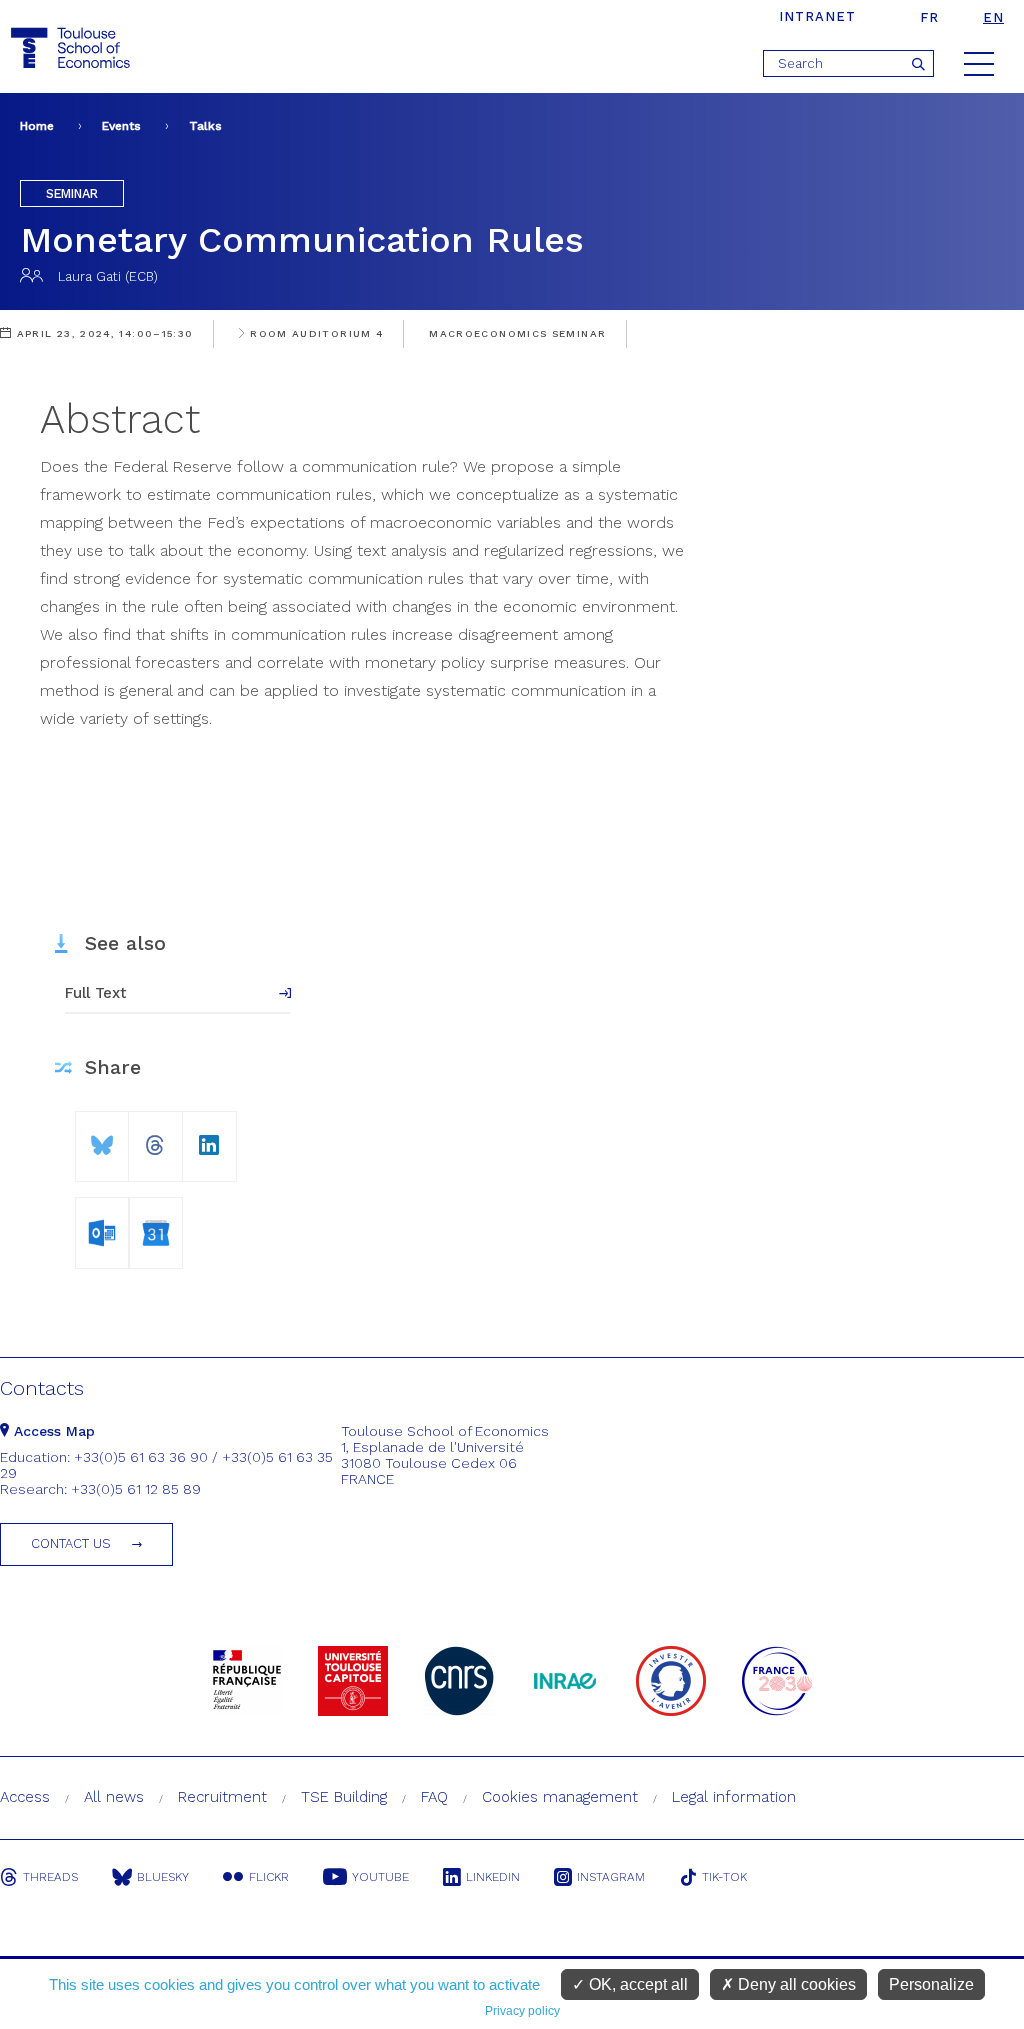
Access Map (52, 1431)
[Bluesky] (102, 1137)
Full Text (96, 993)
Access (25, 1797)
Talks (205, 126)
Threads (50, 1877)
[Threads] (155, 1137)
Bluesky (163, 1877)
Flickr (269, 1877)
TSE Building (344, 1797)
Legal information (734, 1797)
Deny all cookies (795, 1984)
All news (114, 1797)
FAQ (434, 1797)
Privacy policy (522, 2011)
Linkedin (493, 1877)
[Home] (73, 48)
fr (929, 17)
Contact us (71, 1543)
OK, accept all (636, 1984)
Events (121, 126)
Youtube (380, 1877)
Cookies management (560, 1797)
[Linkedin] (209, 1137)
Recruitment (222, 1797)
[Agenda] (102, 1229)
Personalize (931, 1984)
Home (37, 126)
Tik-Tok (724, 1877)
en (993, 17)
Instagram (611, 1877)
